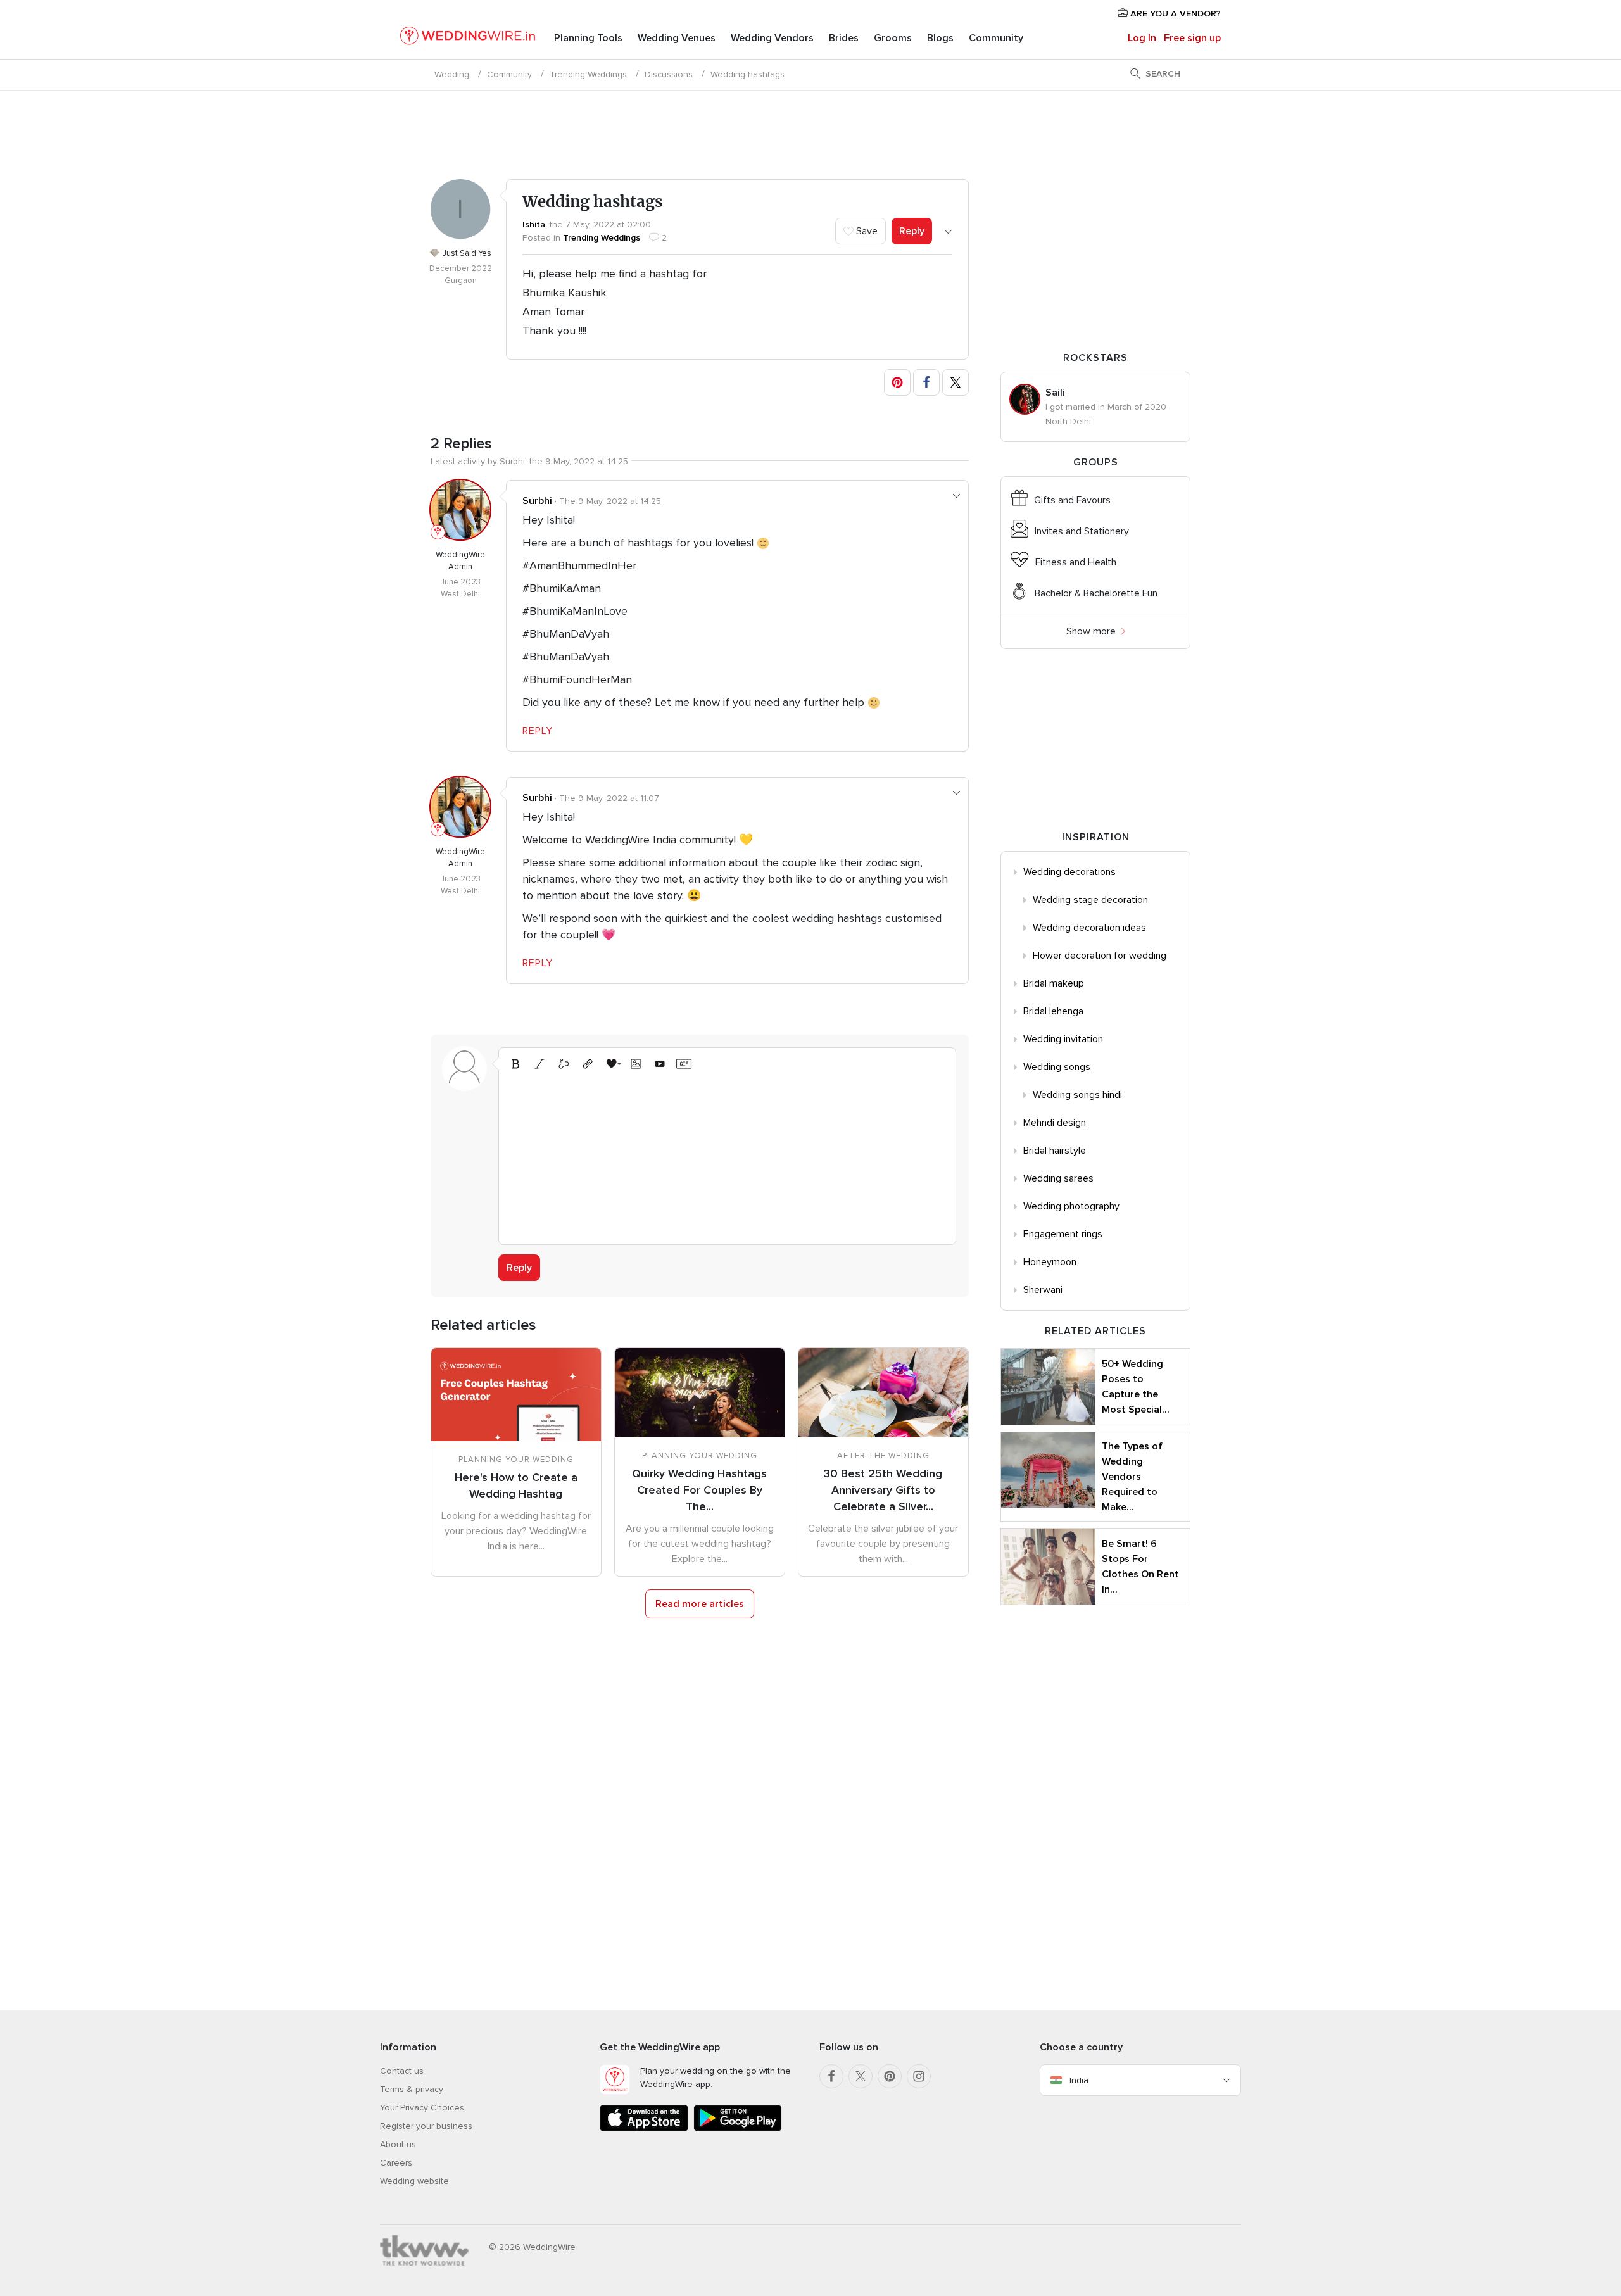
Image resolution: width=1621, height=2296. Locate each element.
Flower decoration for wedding (1100, 956)
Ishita (534, 224)
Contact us (402, 2071)
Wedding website (414, 2181)
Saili (1055, 393)
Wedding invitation (1063, 1039)
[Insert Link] (588, 1064)
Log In (1142, 38)
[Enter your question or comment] (727, 1156)
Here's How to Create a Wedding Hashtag (516, 1485)
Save (866, 231)
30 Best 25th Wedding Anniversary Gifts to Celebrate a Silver (883, 1490)
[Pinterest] (890, 2076)
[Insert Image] (636, 1064)
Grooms (893, 38)
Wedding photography (1071, 1206)
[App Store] (644, 2129)
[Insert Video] (660, 1064)
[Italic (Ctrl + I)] (539, 1064)
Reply (912, 231)
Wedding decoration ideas (1089, 928)
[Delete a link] (564, 1064)
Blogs (940, 38)
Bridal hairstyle (1055, 1151)
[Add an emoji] (612, 1064)
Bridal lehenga (1053, 1011)
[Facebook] (831, 2076)
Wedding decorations (1069, 872)
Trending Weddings (588, 74)
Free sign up (1192, 38)
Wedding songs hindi (1077, 1095)
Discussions (669, 74)
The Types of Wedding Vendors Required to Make (1132, 1477)
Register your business (426, 2126)
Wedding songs (1057, 1067)
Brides (844, 38)
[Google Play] (738, 2129)
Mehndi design (1055, 1123)
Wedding (452, 74)
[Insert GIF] (684, 1064)
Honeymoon (1050, 1262)
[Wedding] (468, 38)
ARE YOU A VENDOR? (1174, 14)
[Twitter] (861, 2076)
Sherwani (1043, 1290)
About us (398, 2144)
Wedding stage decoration (1090, 900)
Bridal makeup (1054, 983)
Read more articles (700, 1604)
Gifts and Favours (1072, 500)
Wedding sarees (1058, 1178)
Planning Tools (588, 38)
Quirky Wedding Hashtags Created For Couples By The (699, 1490)
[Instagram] (919, 2076)
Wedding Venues (677, 38)
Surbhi (537, 501)
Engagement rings (1063, 1234)
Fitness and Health (1076, 562)
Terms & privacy (412, 2089)
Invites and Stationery (1082, 531)
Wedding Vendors (772, 38)
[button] (897, 382)
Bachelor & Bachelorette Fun (1096, 593)
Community (996, 38)
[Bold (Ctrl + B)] (515, 1064)
